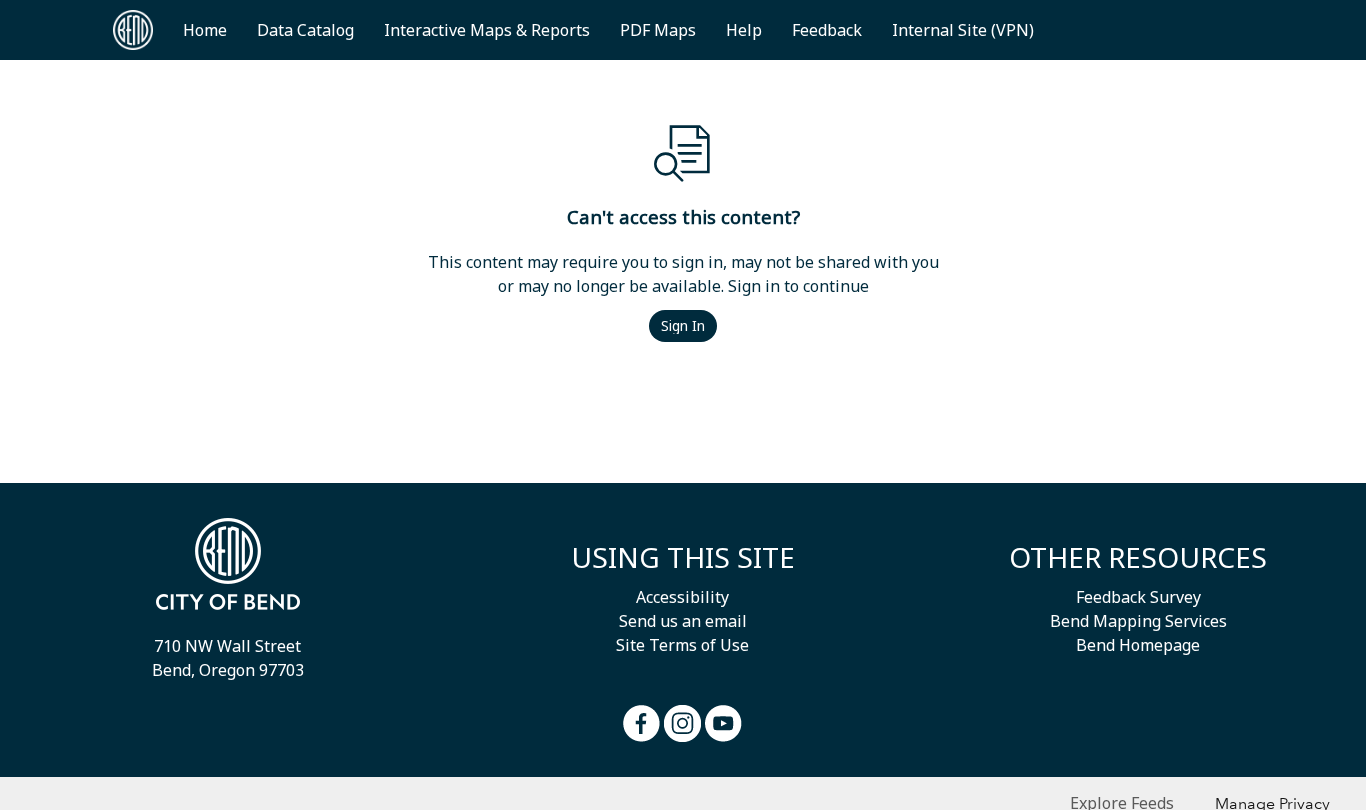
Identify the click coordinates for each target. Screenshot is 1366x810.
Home (205, 30)
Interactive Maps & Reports (487, 30)
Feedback (827, 30)
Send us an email (683, 621)
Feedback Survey (1138, 597)
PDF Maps (658, 30)
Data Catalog (305, 30)
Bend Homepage (1138, 645)
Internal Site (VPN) (963, 30)
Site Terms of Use (682, 645)
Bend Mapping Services (1138, 621)
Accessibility (682, 597)
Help (744, 30)
